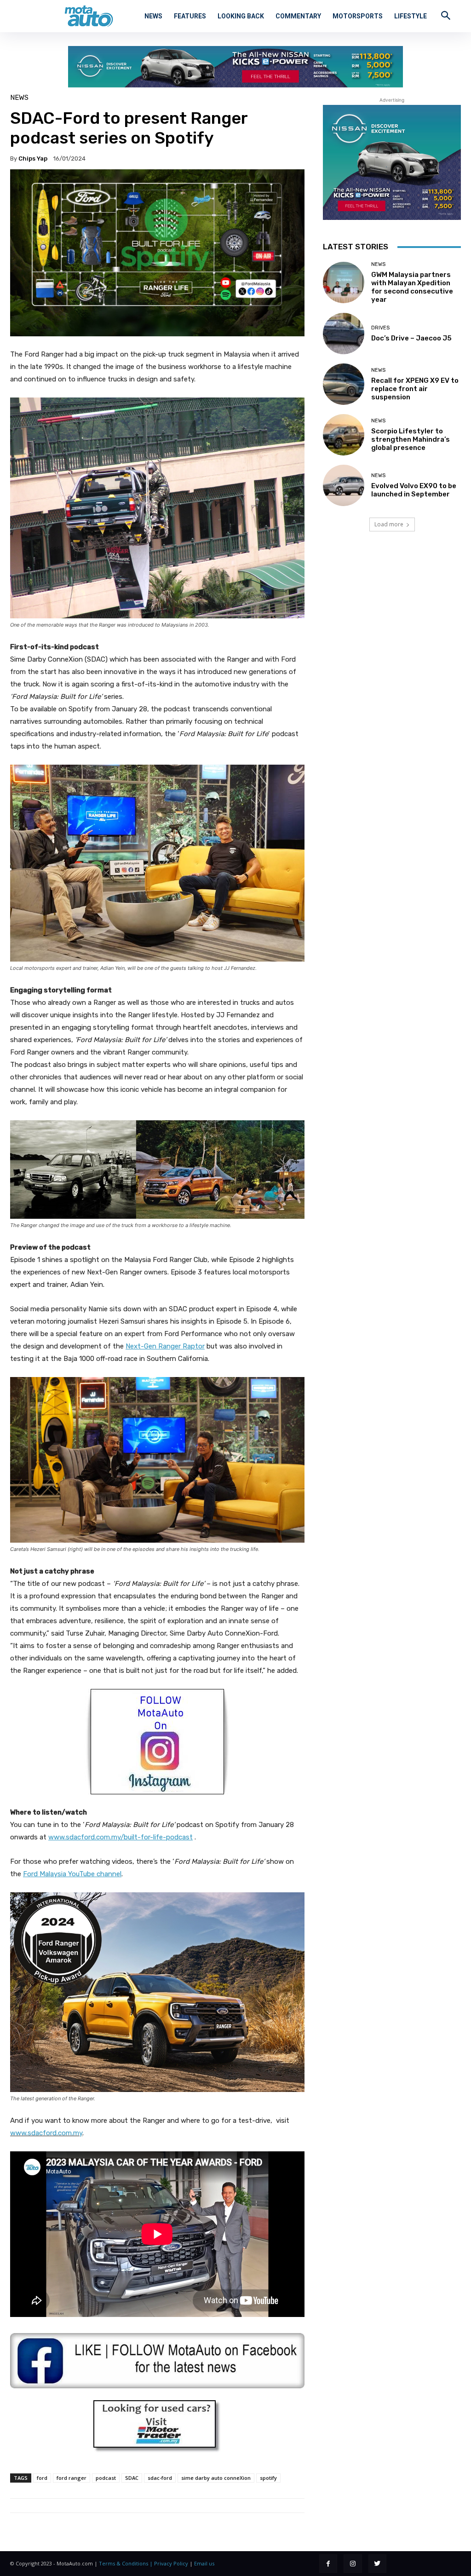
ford (42, 2478)
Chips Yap (33, 158)
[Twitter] (377, 2563)
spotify (268, 2478)
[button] (446, 15)
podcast (106, 2478)
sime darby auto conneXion (216, 2478)
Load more (389, 524)
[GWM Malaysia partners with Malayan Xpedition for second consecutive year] (344, 282)
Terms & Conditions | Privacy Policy (144, 2563)
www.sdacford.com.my (46, 2133)
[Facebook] (328, 2563)
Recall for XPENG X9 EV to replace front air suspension (415, 389)
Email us (204, 2563)
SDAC (132, 2478)
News (19, 98)
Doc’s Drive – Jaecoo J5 (411, 338)
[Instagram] (353, 2563)
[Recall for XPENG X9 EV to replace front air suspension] (344, 384)
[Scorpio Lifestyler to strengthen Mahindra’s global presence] (344, 435)
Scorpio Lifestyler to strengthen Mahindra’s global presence (411, 439)
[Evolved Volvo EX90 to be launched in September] (344, 485)
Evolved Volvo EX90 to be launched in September (414, 490)
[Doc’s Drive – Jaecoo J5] (344, 334)
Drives (380, 328)
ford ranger (72, 2478)
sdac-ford (160, 2478)
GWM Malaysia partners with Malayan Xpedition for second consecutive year (412, 287)
